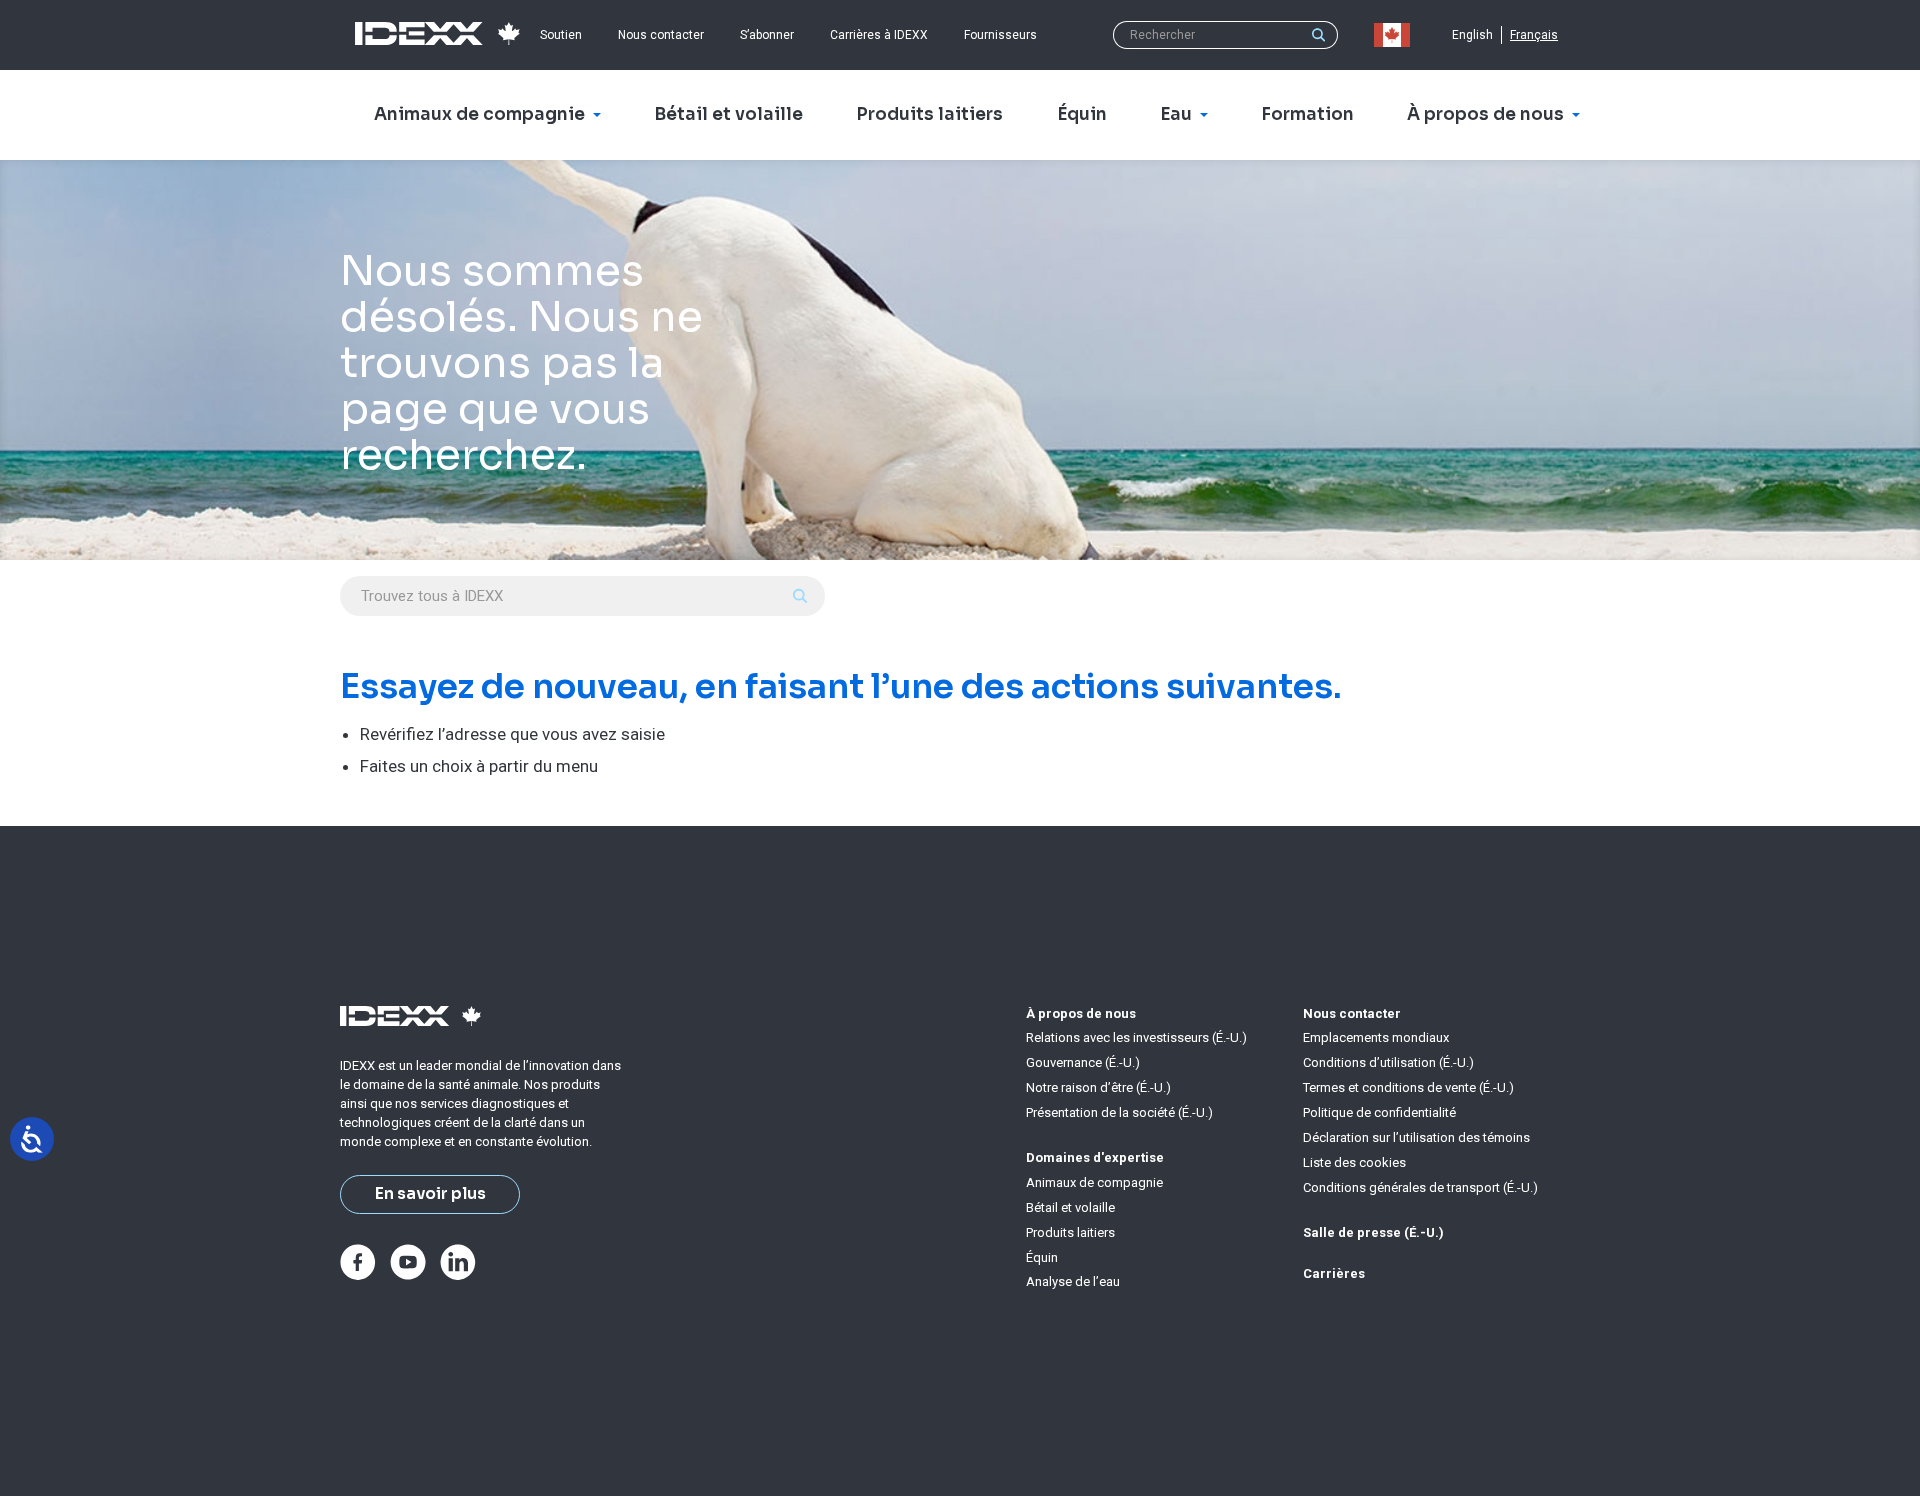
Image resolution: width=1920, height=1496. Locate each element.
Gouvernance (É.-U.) (1083, 1062)
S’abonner (767, 35)
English (1472, 35)
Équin (1042, 1257)
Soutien (561, 35)
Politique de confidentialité (1379, 1112)
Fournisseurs (1000, 35)
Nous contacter (661, 35)
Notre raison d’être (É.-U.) (1098, 1087)
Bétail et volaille (1070, 1207)
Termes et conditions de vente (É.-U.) (1408, 1087)
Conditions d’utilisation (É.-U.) (1388, 1062)
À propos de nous (1081, 1013)
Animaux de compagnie (1094, 1182)
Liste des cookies (1354, 1162)
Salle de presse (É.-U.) (1373, 1232)
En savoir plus (430, 1194)
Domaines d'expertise (1095, 1157)
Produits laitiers (1070, 1232)
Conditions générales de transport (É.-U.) (1420, 1187)
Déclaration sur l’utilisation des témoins (1416, 1137)
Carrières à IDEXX (879, 35)
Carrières (1334, 1273)
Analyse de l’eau (1073, 1281)
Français (1534, 35)
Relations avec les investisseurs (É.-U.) (1136, 1037)
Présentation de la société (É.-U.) (1119, 1112)
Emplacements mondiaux (1376, 1037)
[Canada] (1396, 35)
